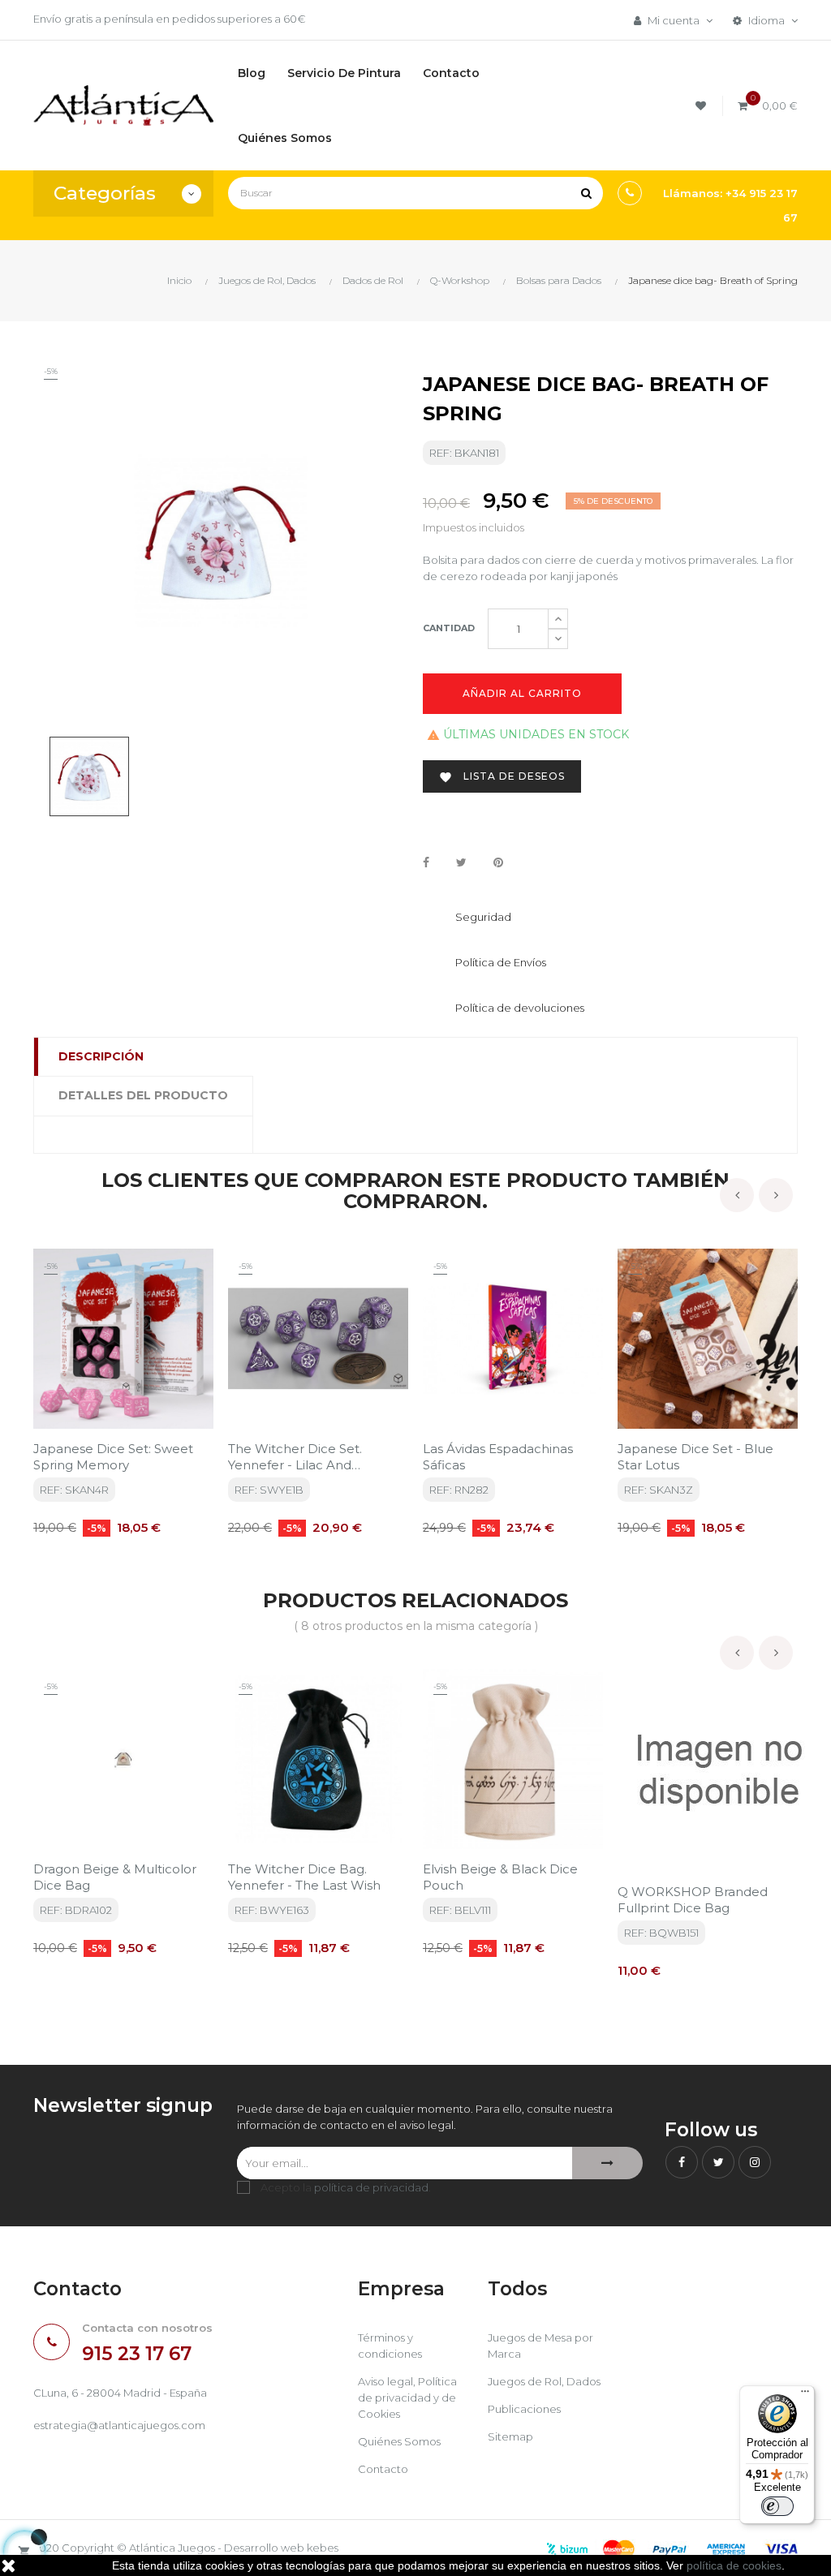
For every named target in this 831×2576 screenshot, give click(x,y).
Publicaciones (524, 2409)
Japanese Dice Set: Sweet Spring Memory (113, 1457)
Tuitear (461, 863)
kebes (323, 2548)
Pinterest (498, 863)
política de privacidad (371, 2187)
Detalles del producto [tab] (143, 1095)
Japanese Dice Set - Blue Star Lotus (695, 1457)
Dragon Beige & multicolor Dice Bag (115, 1877)
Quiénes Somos (399, 2441)
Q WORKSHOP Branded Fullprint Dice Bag (693, 1900)
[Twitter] (718, 2162)
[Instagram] (755, 2162)
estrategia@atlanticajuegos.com (119, 2425)
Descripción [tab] (101, 1056)
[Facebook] (682, 2162)
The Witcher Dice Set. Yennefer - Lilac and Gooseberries (295, 1457)
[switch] (777, 2506)
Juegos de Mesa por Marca (540, 2346)
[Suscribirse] (607, 2163)
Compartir (426, 863)
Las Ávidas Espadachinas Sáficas (498, 1457)
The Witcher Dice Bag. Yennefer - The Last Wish (304, 1877)
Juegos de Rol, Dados (544, 2381)
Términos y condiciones (390, 2346)
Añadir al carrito (522, 693)
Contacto (383, 2469)
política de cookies (734, 2565)
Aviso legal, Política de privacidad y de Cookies (407, 2398)
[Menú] (805, 2395)
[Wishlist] (703, 106)
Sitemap (510, 2436)
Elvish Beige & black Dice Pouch (500, 1877)
